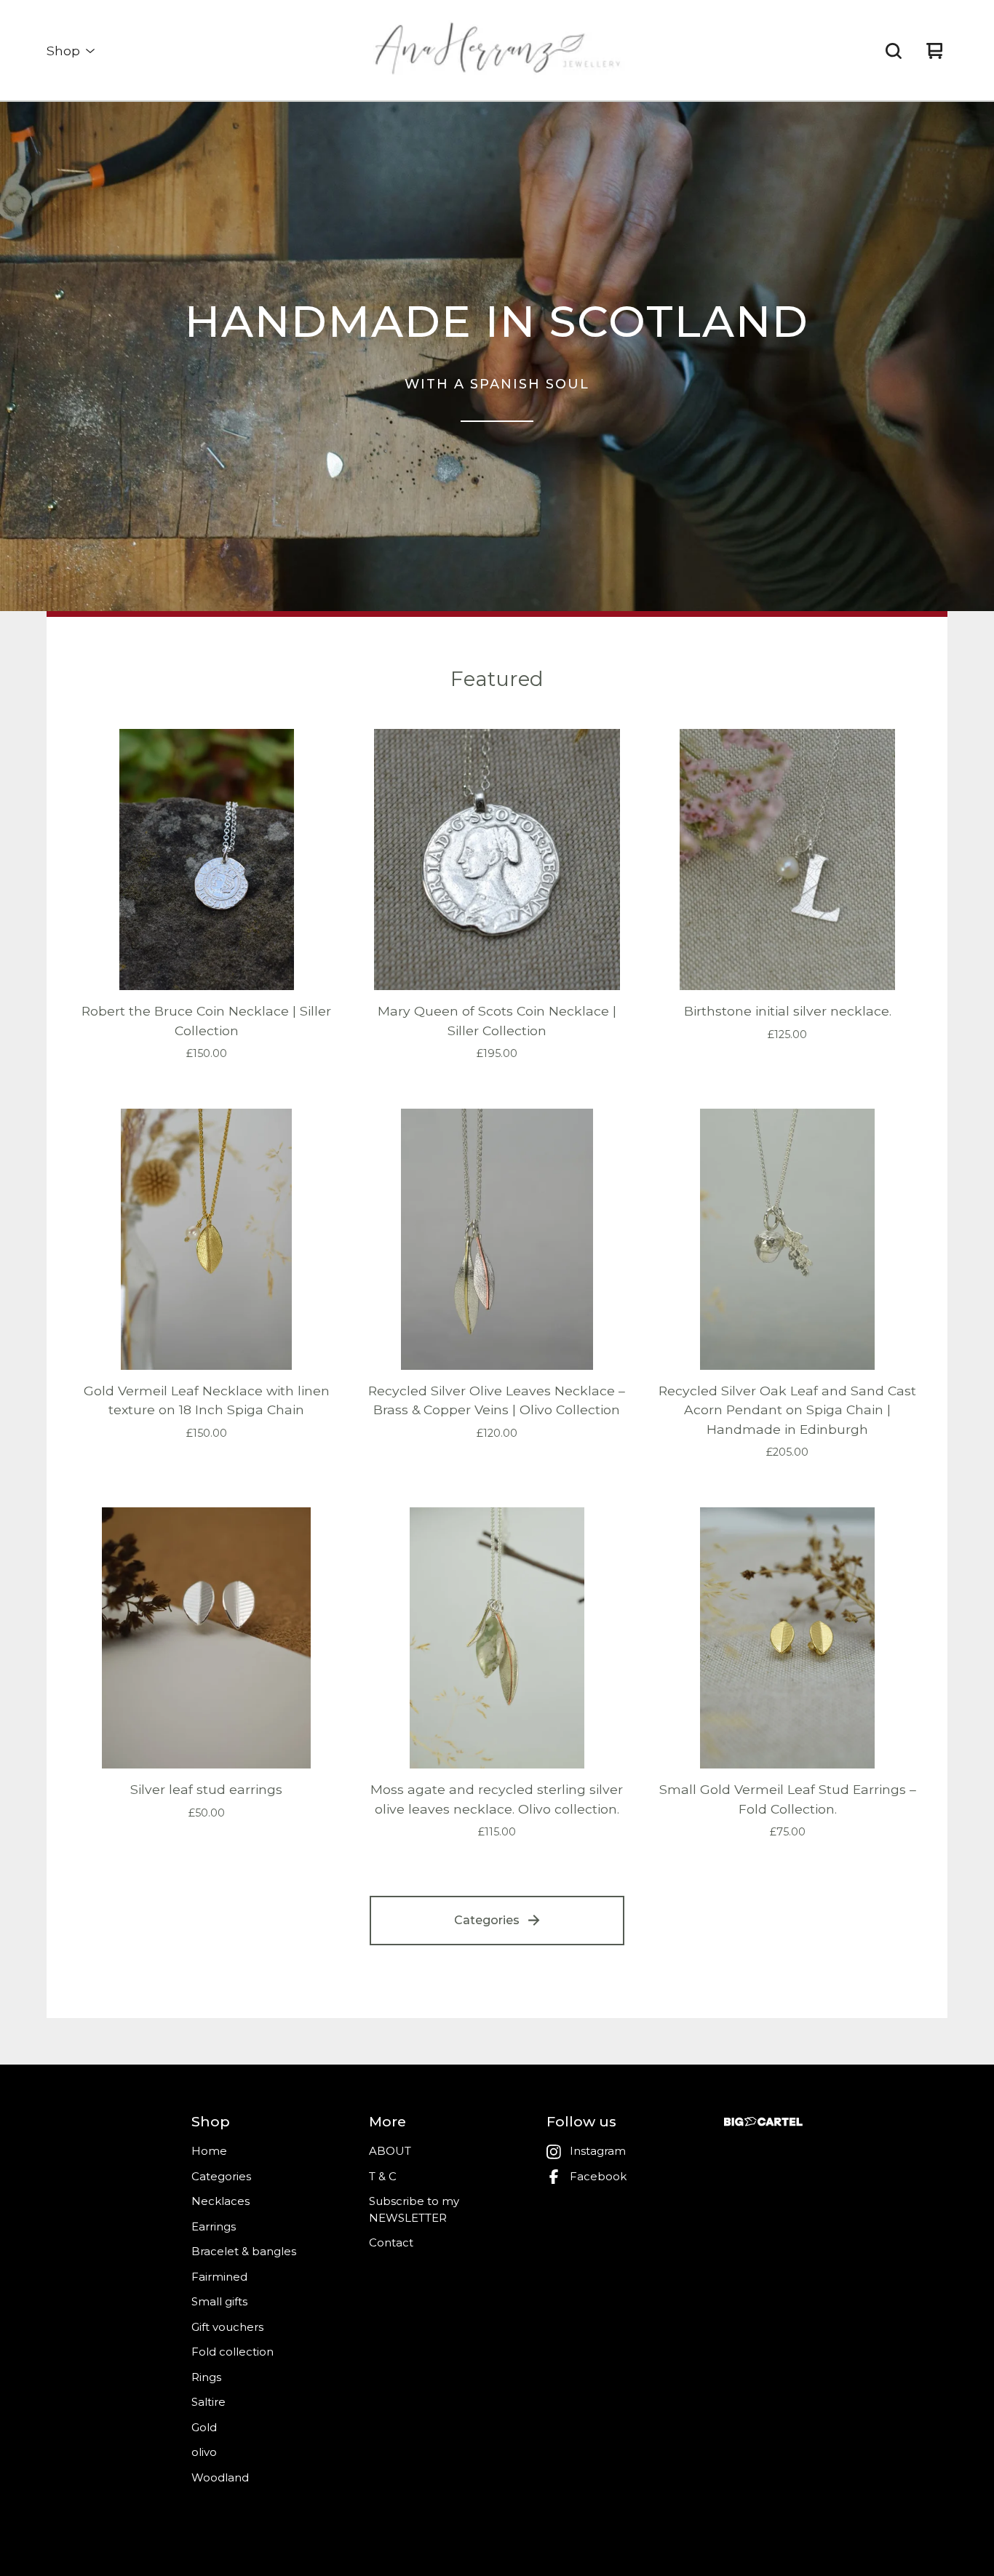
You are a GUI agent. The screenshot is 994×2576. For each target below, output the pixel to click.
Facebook (598, 2176)
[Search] (894, 51)
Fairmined (219, 2277)
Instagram (598, 2151)
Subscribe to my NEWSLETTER (414, 2209)
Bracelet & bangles (244, 2251)
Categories (487, 1920)
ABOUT (390, 2151)
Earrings (214, 2226)
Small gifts (219, 2301)
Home (209, 2151)
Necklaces (220, 2201)
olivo (204, 2452)
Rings (206, 2377)
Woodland (220, 2477)
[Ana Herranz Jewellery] (497, 51)
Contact (391, 2242)
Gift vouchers (227, 2327)
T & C (383, 2176)
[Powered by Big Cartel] (763, 2122)
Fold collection (232, 2352)
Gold (204, 2427)
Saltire (208, 2402)
